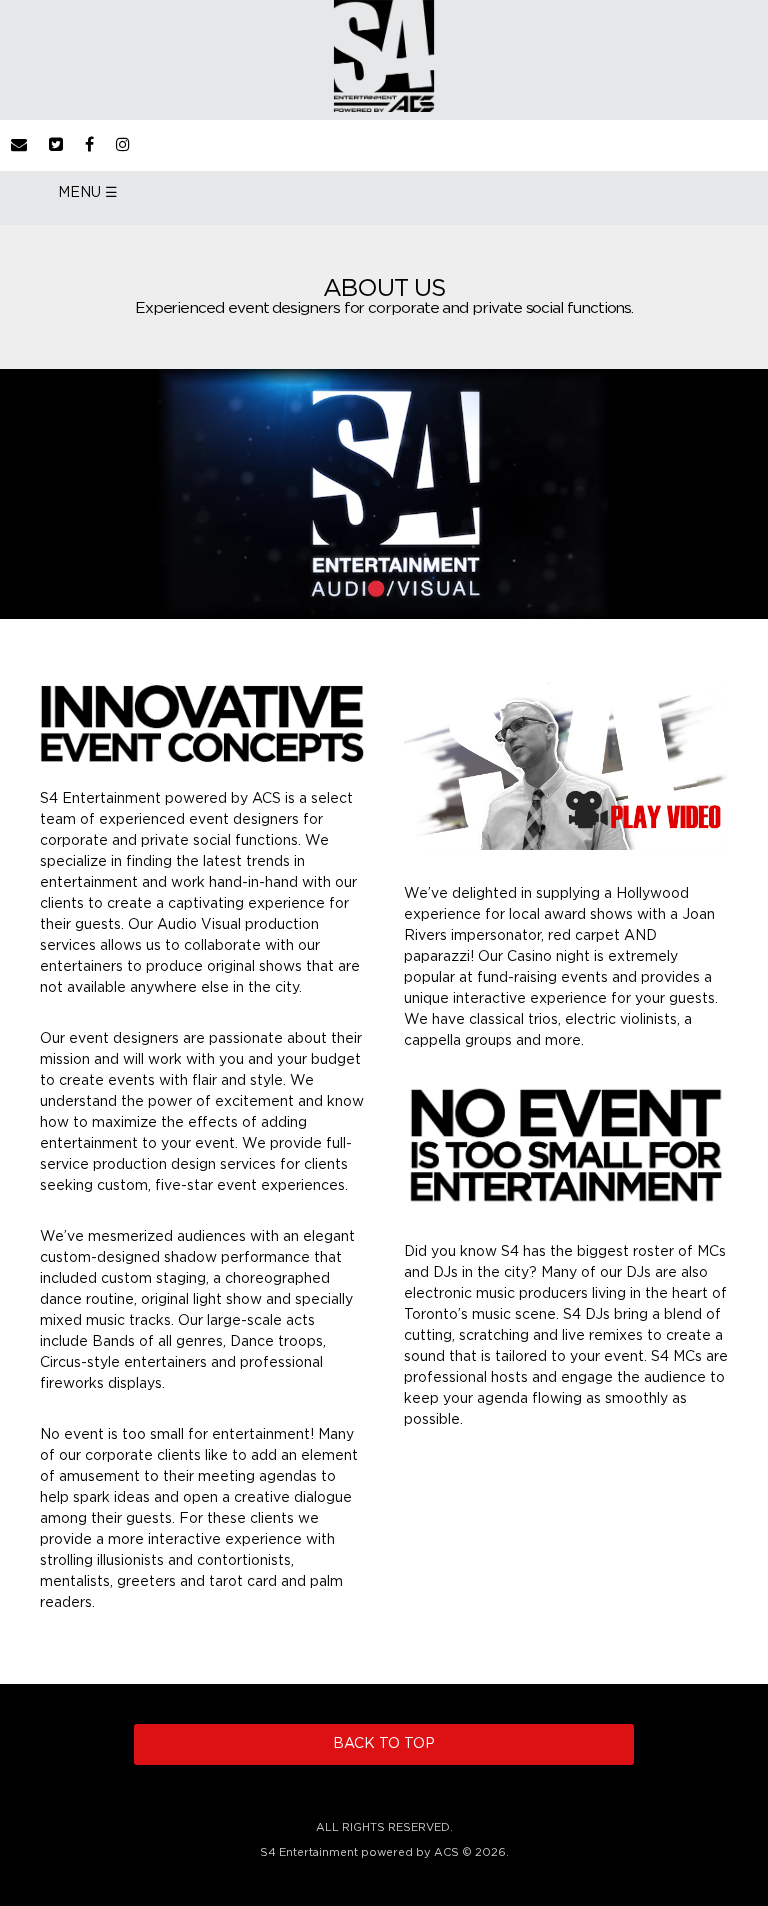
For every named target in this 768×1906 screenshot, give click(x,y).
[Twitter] (56, 145)
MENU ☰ (88, 193)
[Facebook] (89, 145)
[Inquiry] (19, 145)
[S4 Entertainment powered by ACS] (384, 108)
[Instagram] (123, 145)
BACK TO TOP (384, 1744)
